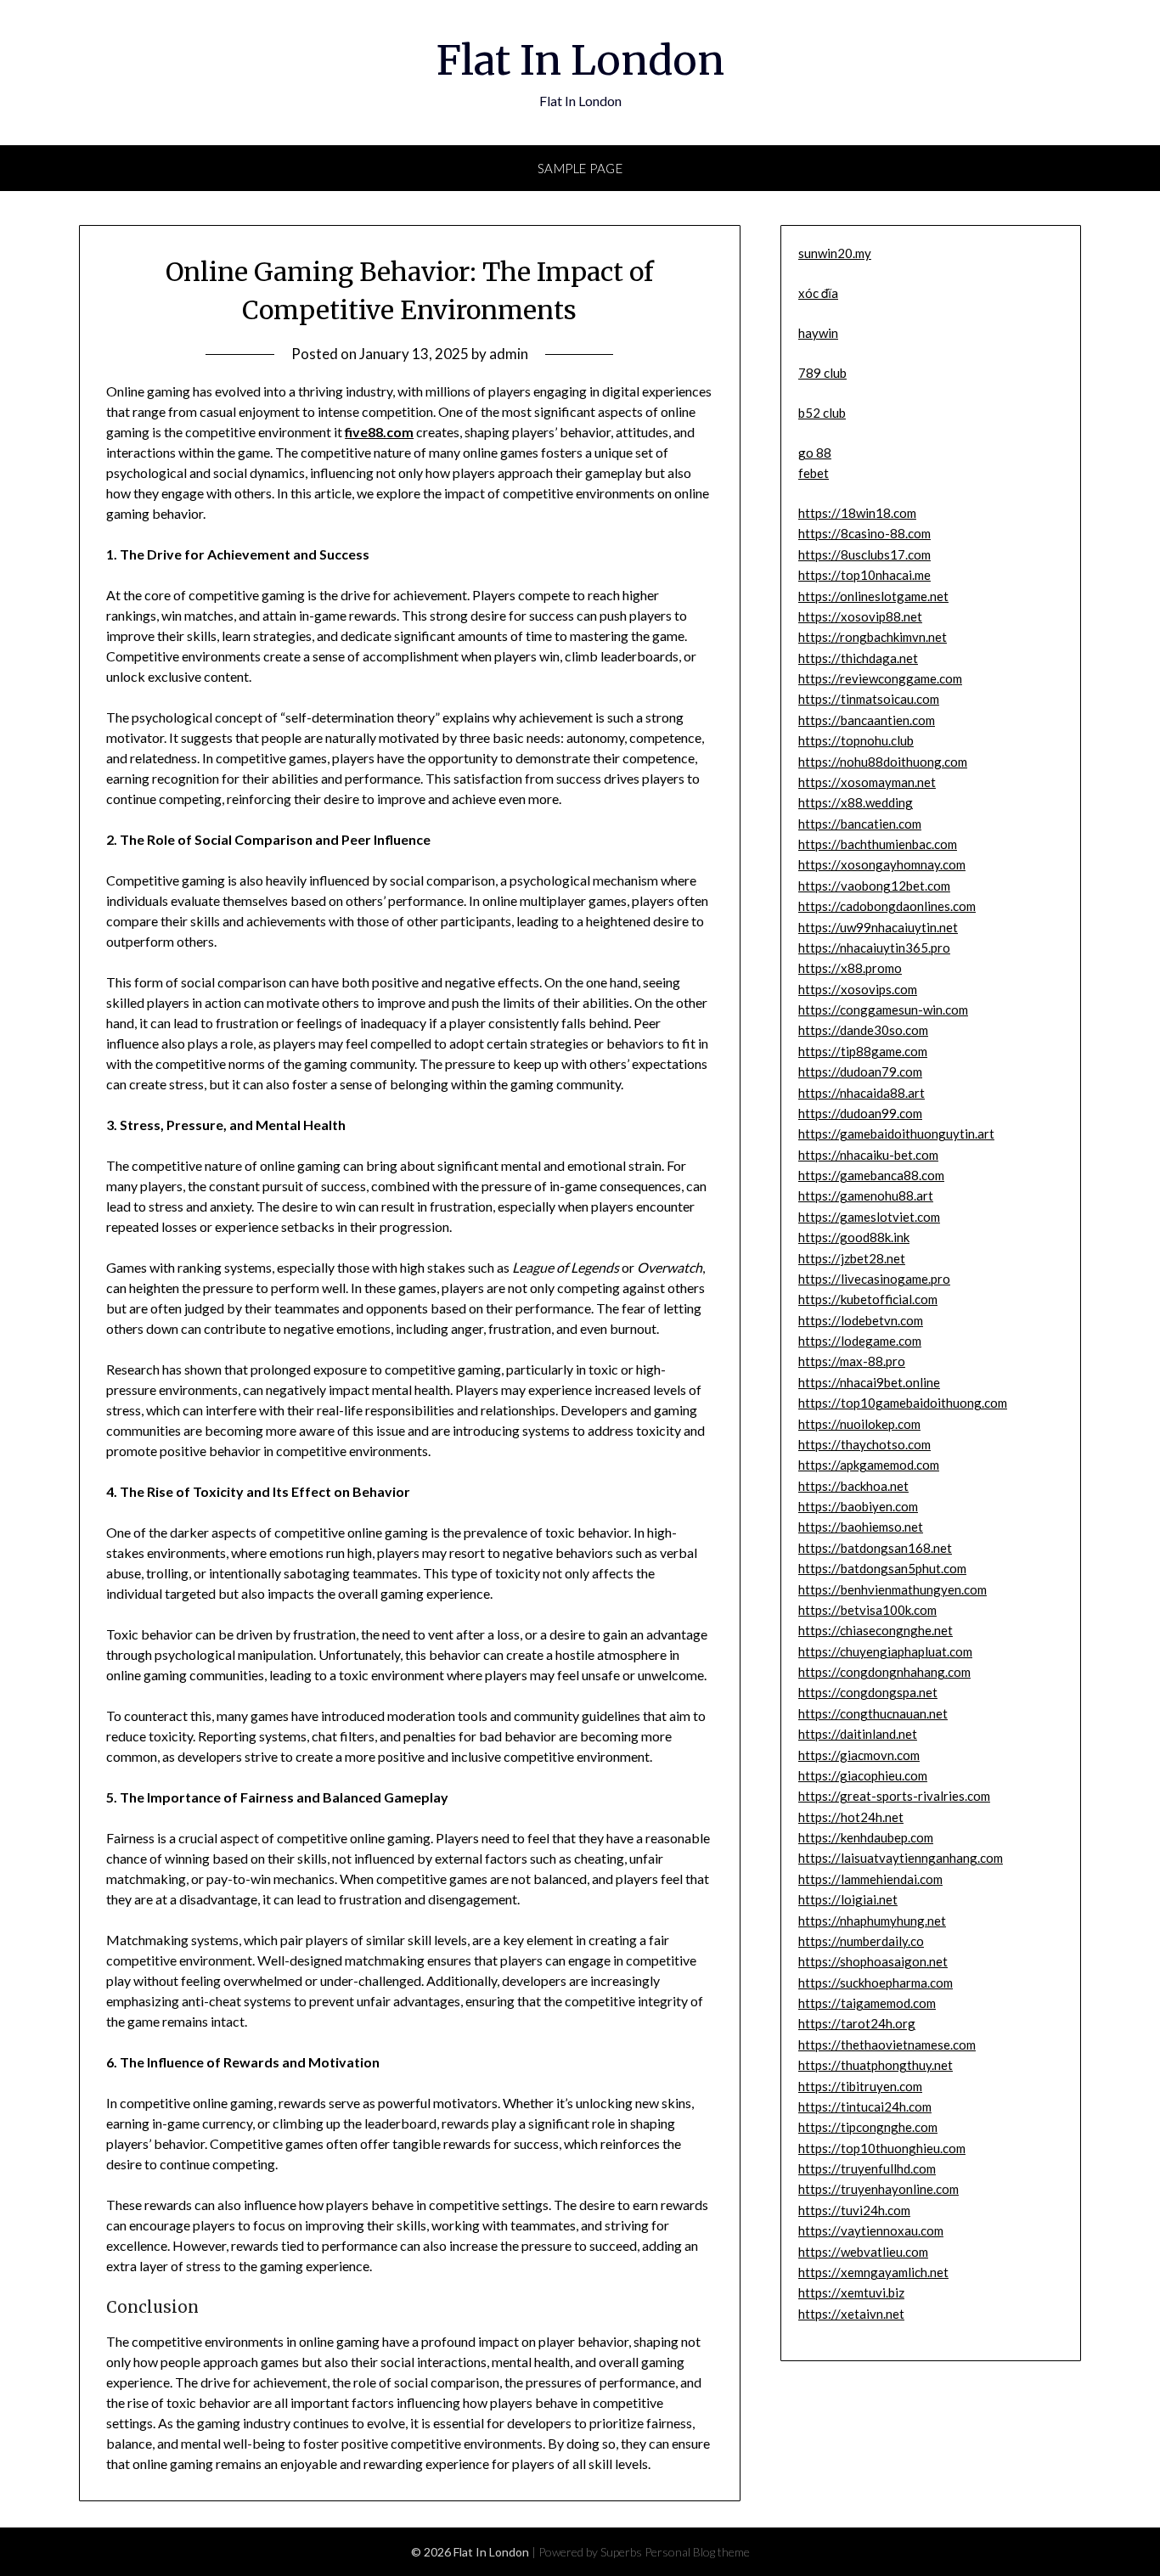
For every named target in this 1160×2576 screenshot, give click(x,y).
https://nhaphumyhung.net (872, 1921)
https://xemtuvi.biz (851, 2292)
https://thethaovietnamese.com (887, 2044)
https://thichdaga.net (858, 658)
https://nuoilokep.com (859, 1424)
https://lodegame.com (860, 1341)
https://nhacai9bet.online (869, 1382)
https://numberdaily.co (861, 1941)
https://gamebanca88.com (871, 1175)
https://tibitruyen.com (860, 2086)
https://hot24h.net (851, 1817)
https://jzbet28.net (852, 1258)
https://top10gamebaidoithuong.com (903, 1403)
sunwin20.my (835, 253)
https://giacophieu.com (863, 1775)
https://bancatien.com (860, 824)
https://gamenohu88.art (866, 1195)
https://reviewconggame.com (880, 678)
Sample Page (580, 168)
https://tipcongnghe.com (868, 2127)
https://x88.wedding (856, 802)
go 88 (815, 453)
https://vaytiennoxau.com (871, 2230)
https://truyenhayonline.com (878, 2189)
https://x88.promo (850, 968)
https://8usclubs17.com (864, 554)
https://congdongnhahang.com (884, 1672)
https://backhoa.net (853, 1486)
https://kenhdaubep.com (866, 1837)
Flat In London (580, 60)
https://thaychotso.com (864, 1444)
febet (814, 473)
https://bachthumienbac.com (878, 844)
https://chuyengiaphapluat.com (885, 1651)
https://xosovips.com (858, 989)
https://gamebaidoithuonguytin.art (896, 1133)
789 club (822, 373)
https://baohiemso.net (861, 1527)
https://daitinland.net (858, 1734)
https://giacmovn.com (859, 1755)
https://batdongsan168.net (875, 1548)
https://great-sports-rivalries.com (894, 1796)
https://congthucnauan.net (873, 1713)
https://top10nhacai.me (864, 575)
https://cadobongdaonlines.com (887, 906)
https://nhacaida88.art (862, 1093)
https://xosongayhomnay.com (882, 864)
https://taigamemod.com (867, 2003)
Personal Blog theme (697, 2552)
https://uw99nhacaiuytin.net (878, 927)
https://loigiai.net (848, 1899)
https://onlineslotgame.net (873, 596)
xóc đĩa (818, 293)
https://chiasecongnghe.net (876, 1630)
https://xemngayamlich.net (873, 2272)
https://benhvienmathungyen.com (893, 1589)
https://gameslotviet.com (869, 1217)
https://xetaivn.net (851, 2314)
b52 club (822, 413)
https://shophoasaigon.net (873, 1961)
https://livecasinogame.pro (874, 1279)
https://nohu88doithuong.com (883, 762)
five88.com (379, 432)
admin (509, 354)
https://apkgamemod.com (869, 1465)
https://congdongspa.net (868, 1692)
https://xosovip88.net (860, 616)
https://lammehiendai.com (870, 1879)
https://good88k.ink (854, 1237)
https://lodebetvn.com (861, 1320)
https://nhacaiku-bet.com (868, 1155)
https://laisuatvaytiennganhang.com (901, 1858)
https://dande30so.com (863, 1030)
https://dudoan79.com (860, 1071)
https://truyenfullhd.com (867, 2168)
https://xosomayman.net (867, 782)
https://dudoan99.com (860, 1113)
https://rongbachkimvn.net (873, 637)
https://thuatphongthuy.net (876, 2065)
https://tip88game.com (863, 1051)
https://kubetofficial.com (868, 1299)
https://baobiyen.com (858, 1506)
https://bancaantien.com (867, 720)
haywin (818, 333)
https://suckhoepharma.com (876, 1983)
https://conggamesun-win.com (883, 1010)
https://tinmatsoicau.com (869, 699)
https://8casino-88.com (864, 533)
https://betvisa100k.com (867, 1610)
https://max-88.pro (852, 1361)
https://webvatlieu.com (863, 2252)
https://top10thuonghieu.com (882, 2148)
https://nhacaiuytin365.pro (874, 948)
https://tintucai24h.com (865, 2106)
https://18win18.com (857, 513)
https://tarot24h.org (857, 2023)
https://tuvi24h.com (854, 2210)
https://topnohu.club (856, 740)
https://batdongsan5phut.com (882, 1568)
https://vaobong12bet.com (874, 886)
